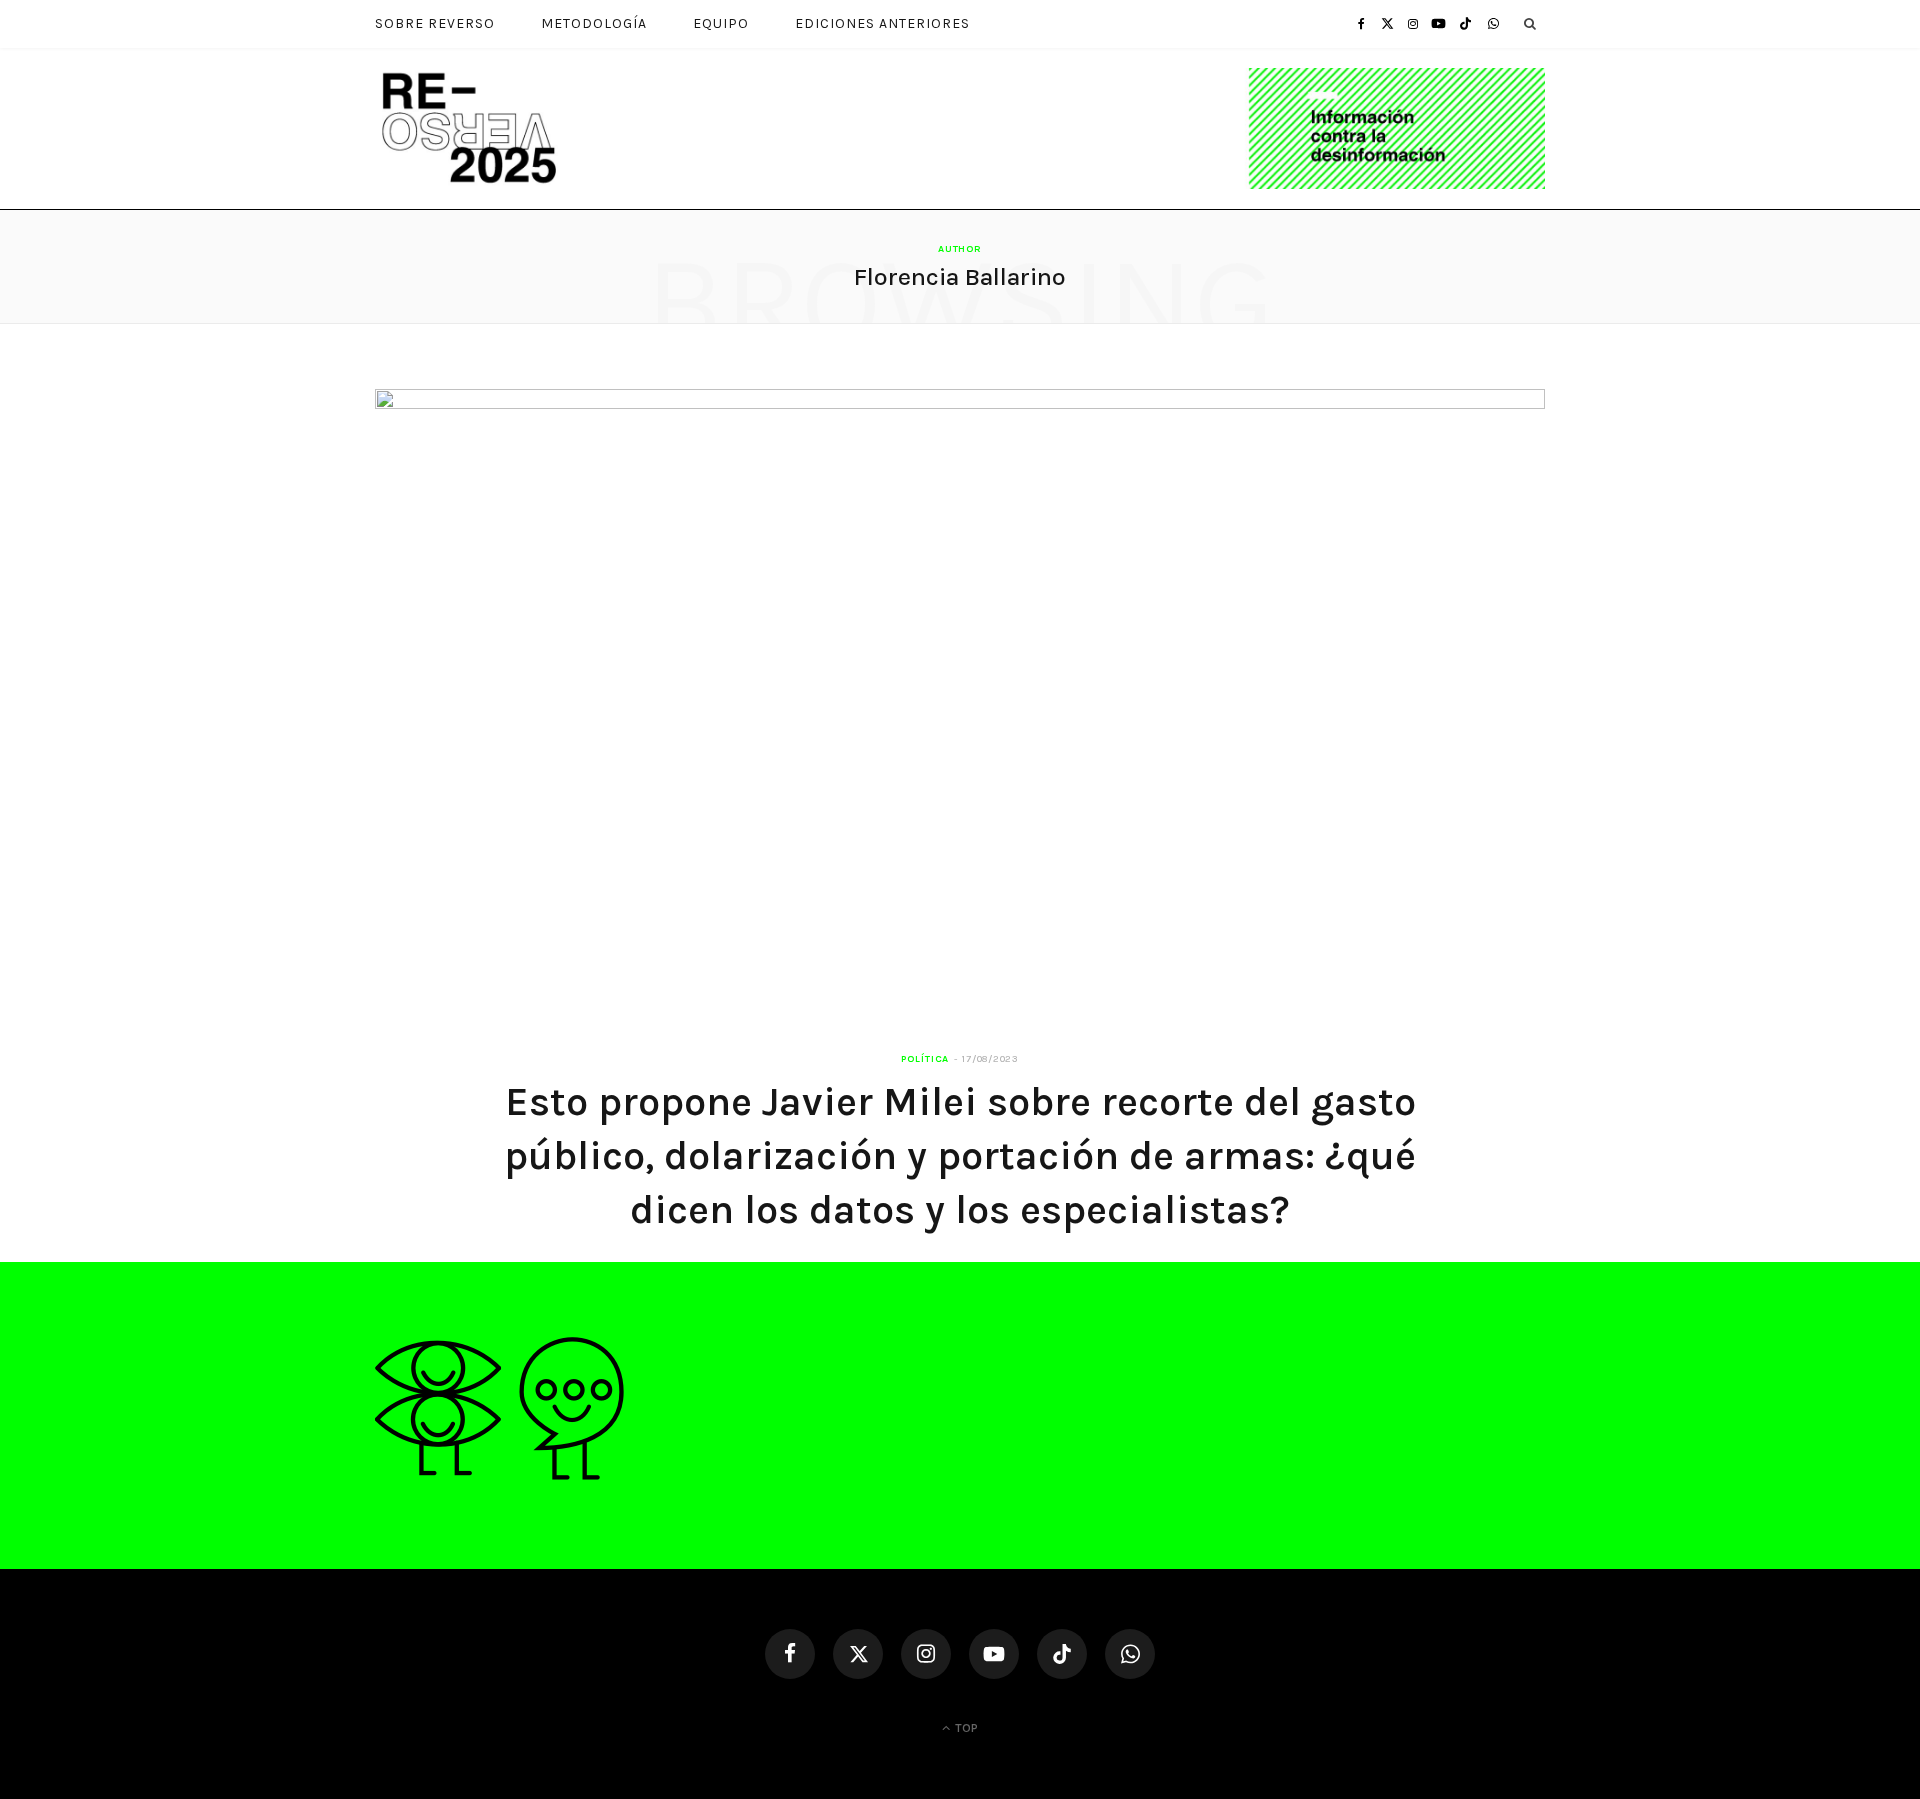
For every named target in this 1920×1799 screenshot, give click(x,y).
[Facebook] (790, 1654)
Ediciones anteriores (882, 23)
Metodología (594, 23)
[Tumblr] (1465, 23)
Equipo (721, 23)
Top (965, 1728)
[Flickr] (1130, 1654)
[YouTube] (994, 1654)
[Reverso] (960, 128)
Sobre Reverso (435, 23)
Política (925, 1059)
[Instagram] (926, 1654)
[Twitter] (858, 1654)
